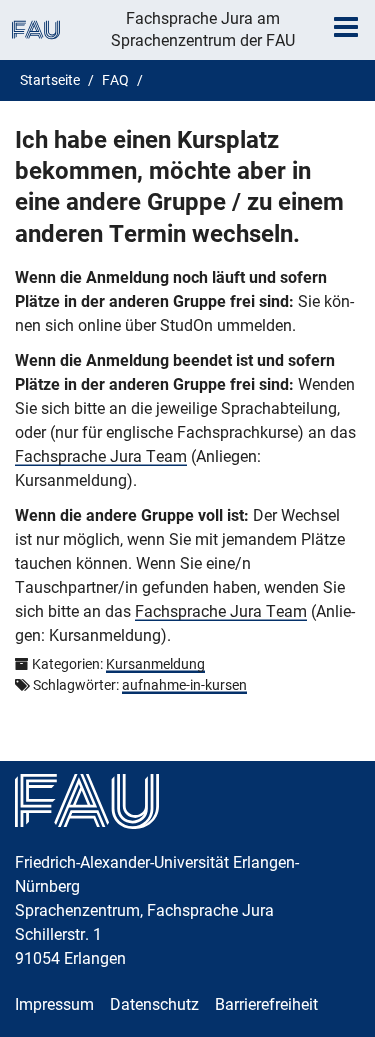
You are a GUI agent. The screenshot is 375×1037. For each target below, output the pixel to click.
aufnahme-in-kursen (184, 685)
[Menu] (346, 27)
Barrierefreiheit (266, 1004)
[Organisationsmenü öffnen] (36, 30)
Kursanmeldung (155, 664)
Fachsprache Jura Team (101, 456)
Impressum (54, 1004)
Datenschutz (154, 1004)
